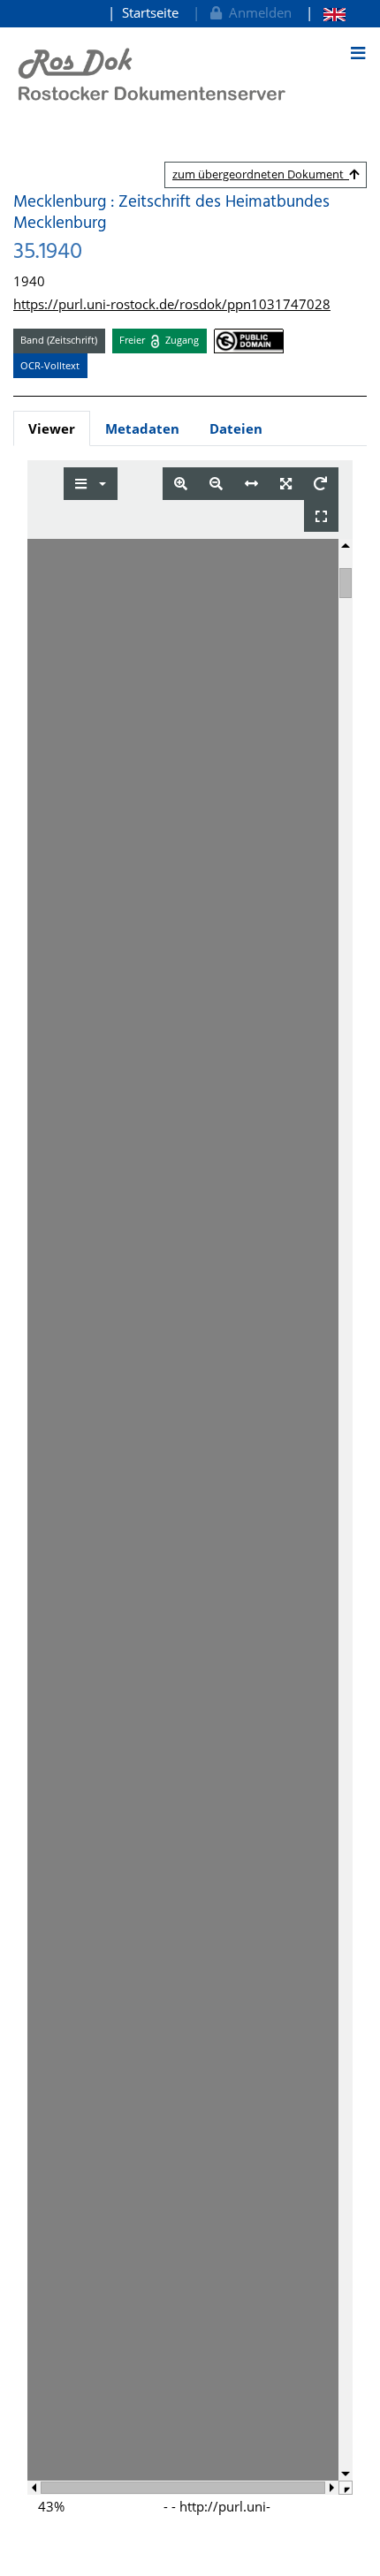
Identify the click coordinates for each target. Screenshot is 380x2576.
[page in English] (326, 13)
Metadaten (142, 428)
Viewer (52, 428)
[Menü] (358, 53)
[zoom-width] (251, 484)
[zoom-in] (181, 484)
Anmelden (257, 12)
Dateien (236, 428)
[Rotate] (320, 484)
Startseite (150, 12)
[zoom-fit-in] (286, 484)
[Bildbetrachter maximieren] (321, 516)
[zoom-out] (216, 484)
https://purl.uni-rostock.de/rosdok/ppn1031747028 (172, 304)
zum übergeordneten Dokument (261, 174)
